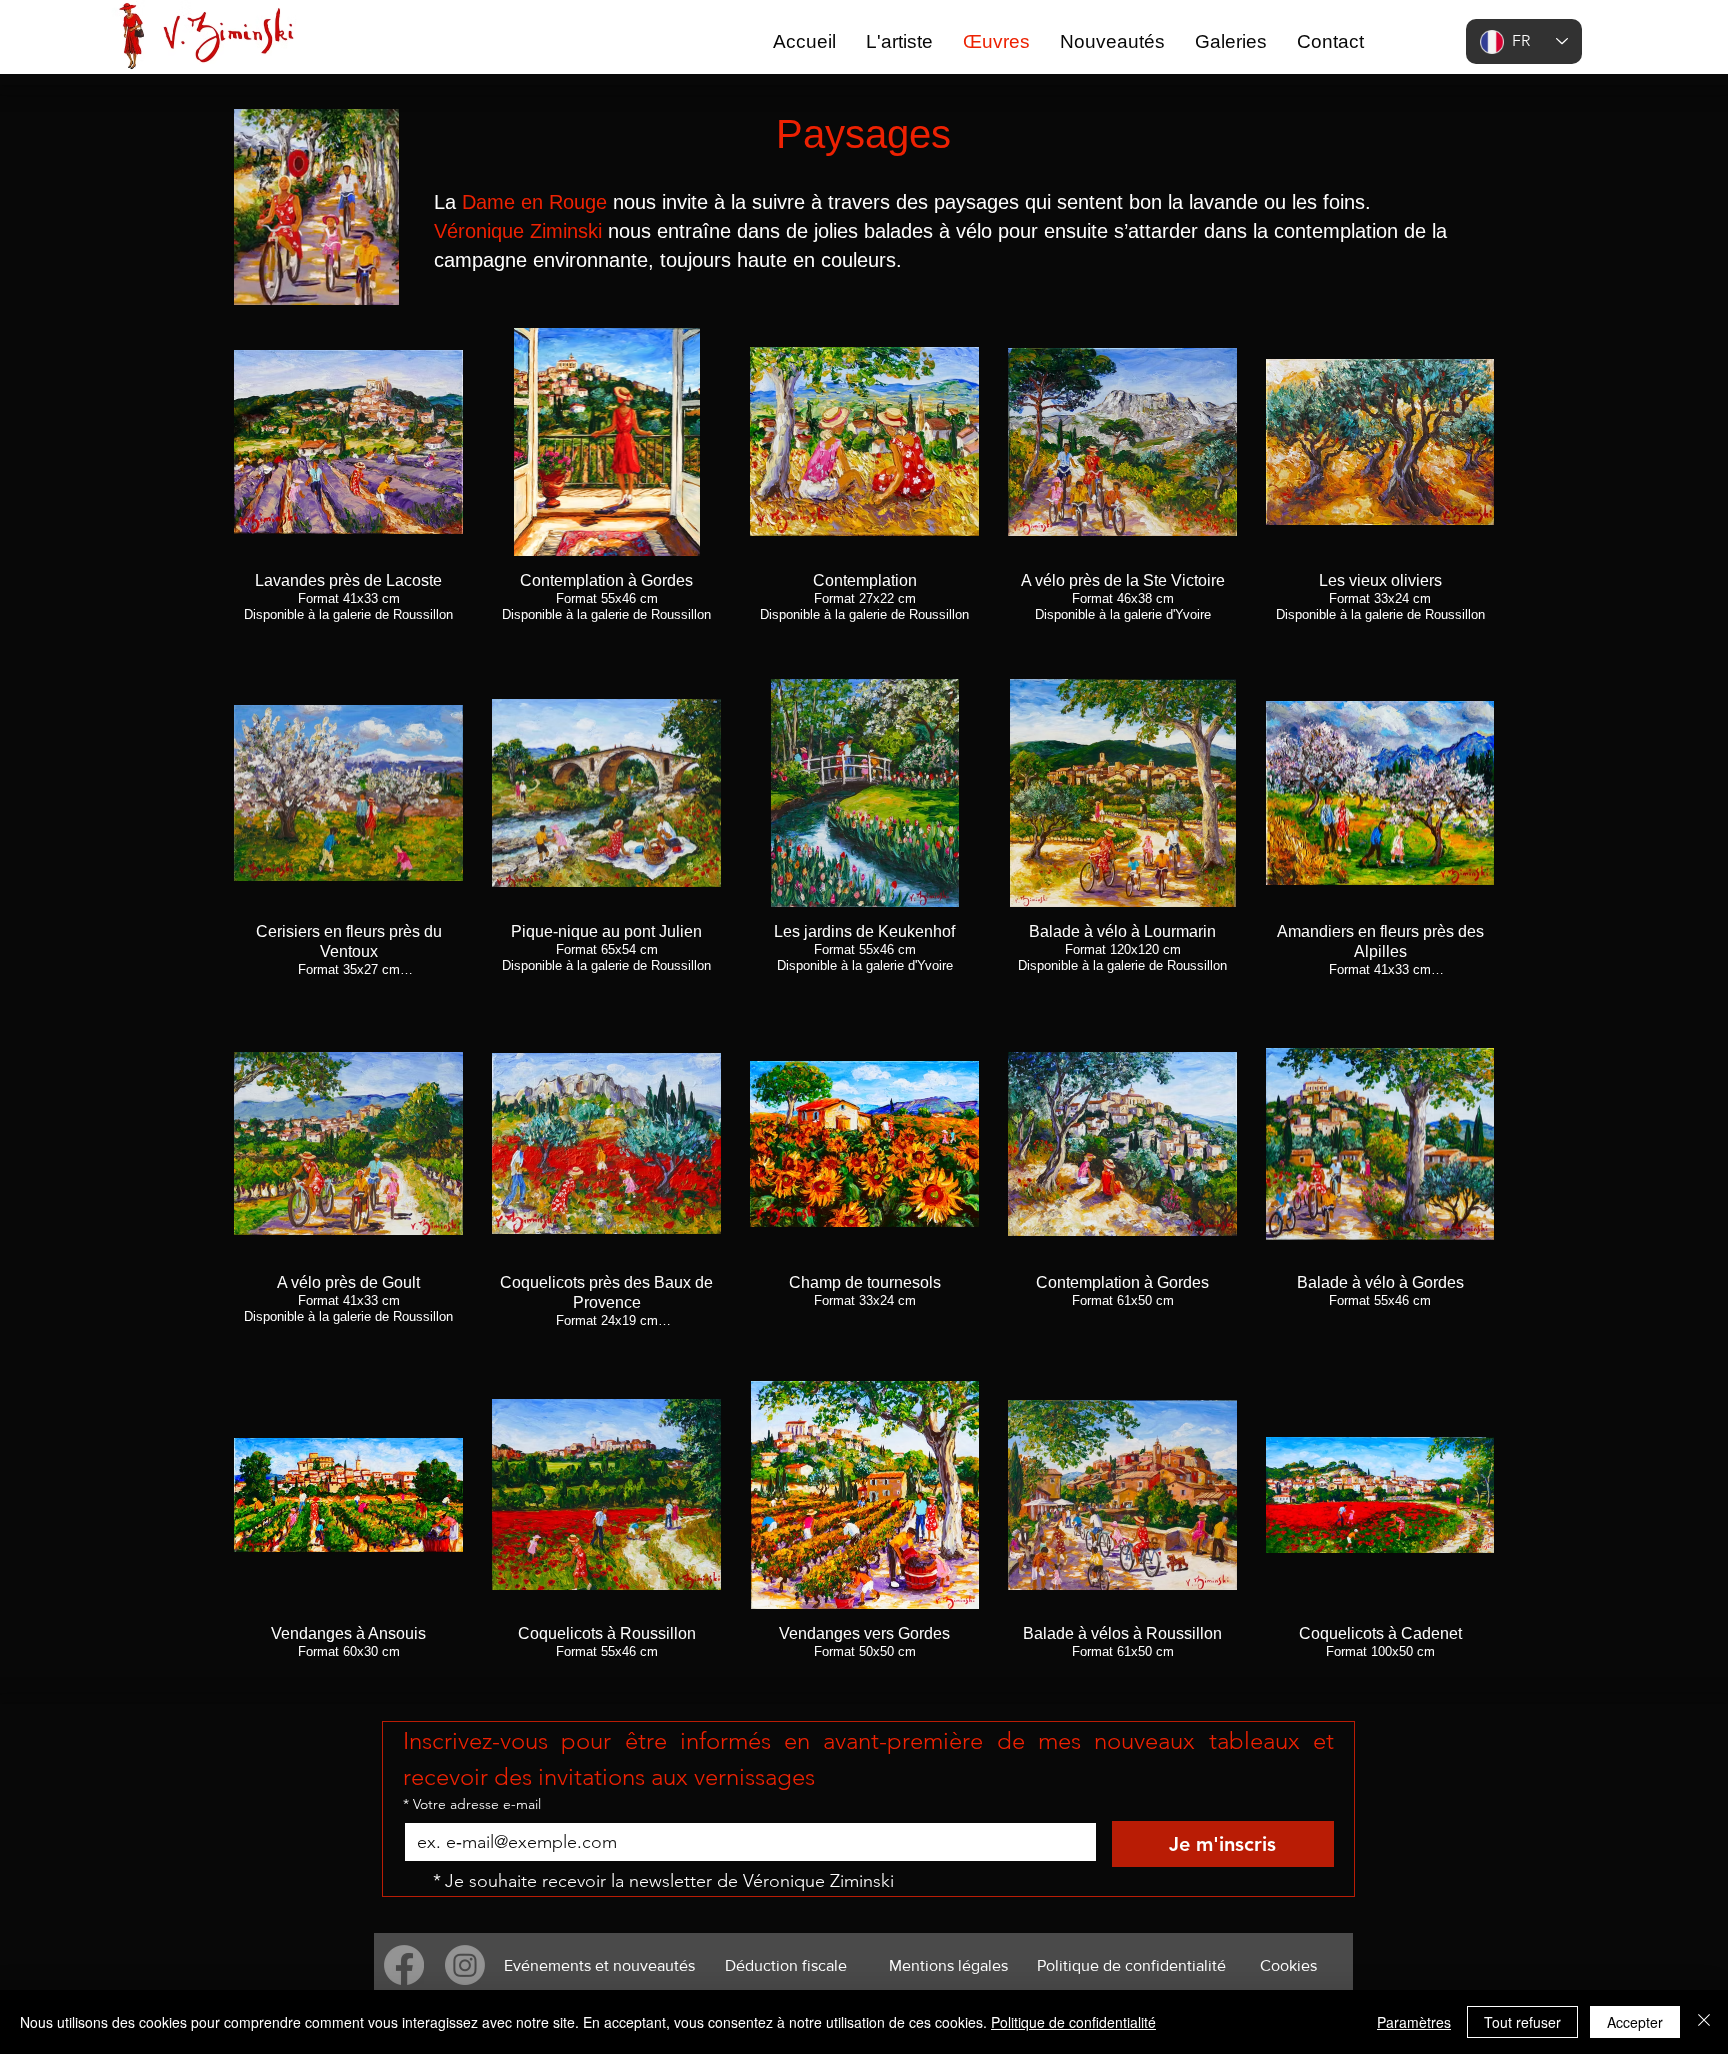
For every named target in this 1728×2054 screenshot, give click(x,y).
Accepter (1635, 2022)
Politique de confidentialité (1073, 2022)
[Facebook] (404, 1965)
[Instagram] (465, 1965)
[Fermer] (1704, 2022)
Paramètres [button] (1414, 2022)
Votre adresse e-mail (472, 1804)
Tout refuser (1522, 2022)
